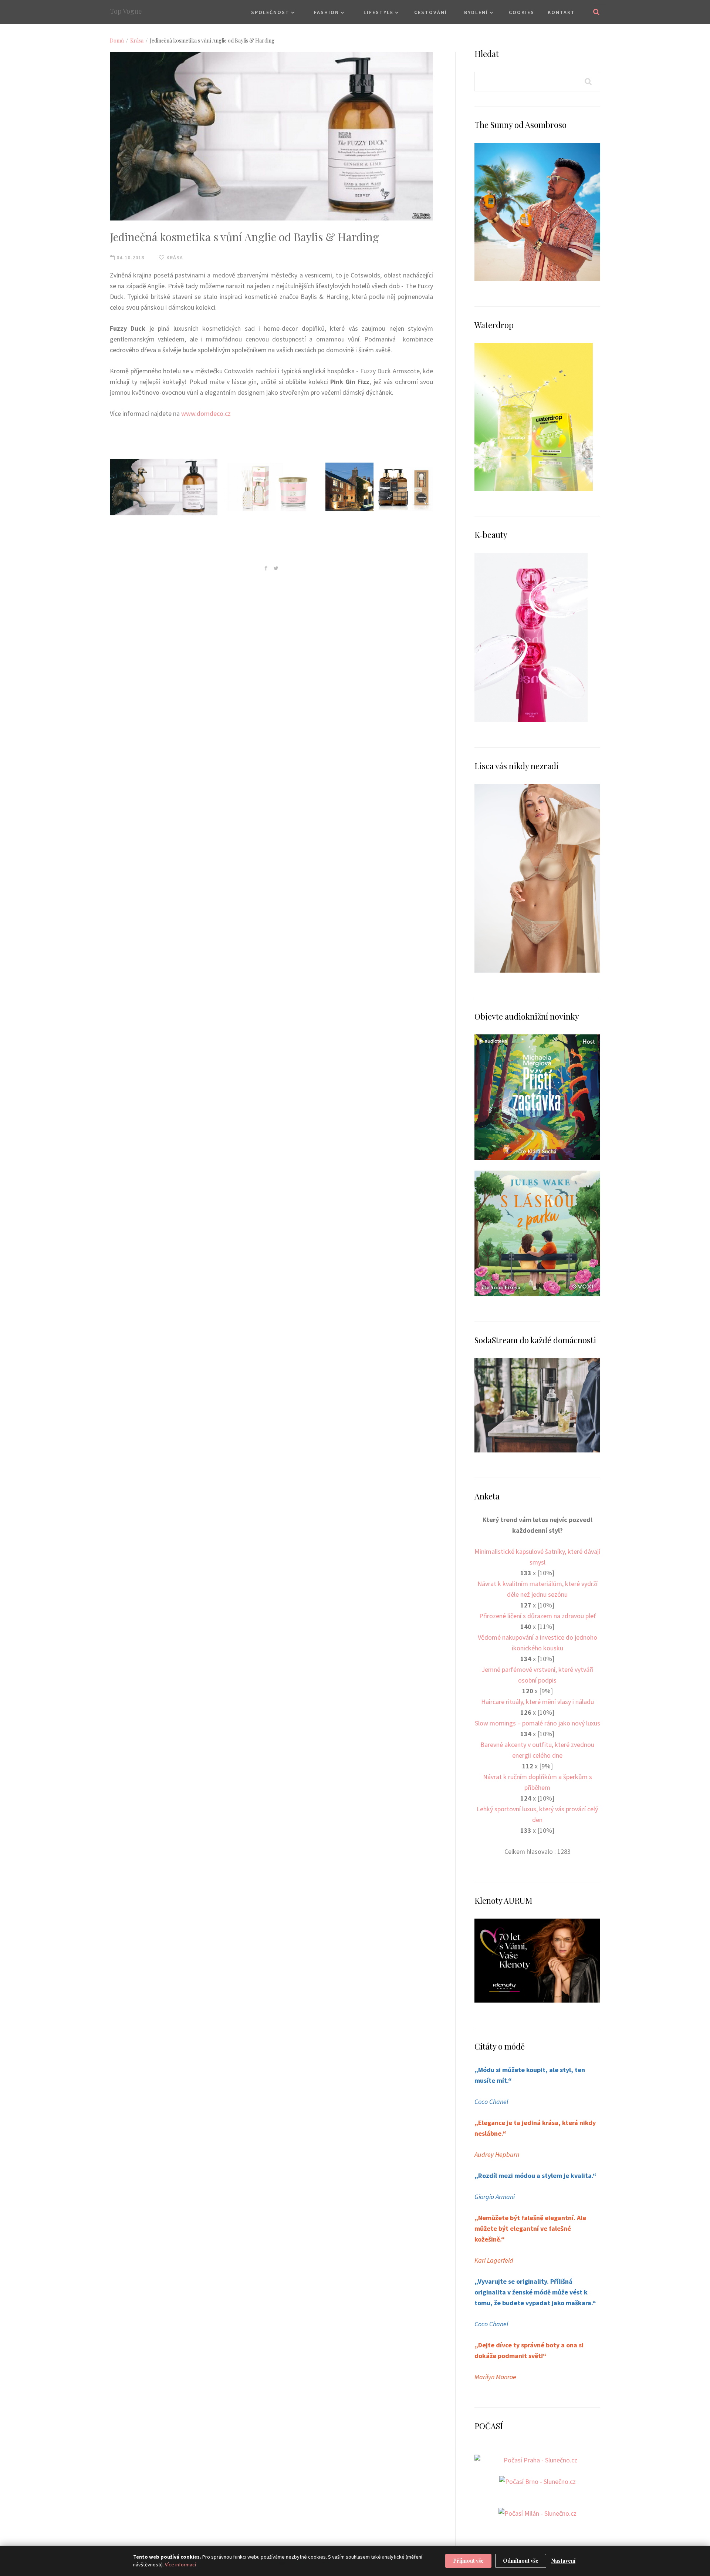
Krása (137, 41)
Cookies (522, 12)
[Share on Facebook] (266, 568)
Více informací (180, 2565)
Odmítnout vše (521, 2561)
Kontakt (561, 12)
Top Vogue (126, 11)
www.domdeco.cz (206, 413)
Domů (117, 41)
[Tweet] (276, 568)
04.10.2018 (130, 257)
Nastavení (563, 2561)
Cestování (431, 12)
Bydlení (476, 12)
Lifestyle (378, 12)
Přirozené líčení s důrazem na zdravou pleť (537, 1616)
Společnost (270, 12)
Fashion (327, 12)
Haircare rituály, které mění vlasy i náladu (537, 1702)
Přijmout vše (468, 2561)
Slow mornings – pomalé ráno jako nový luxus (537, 1723)
